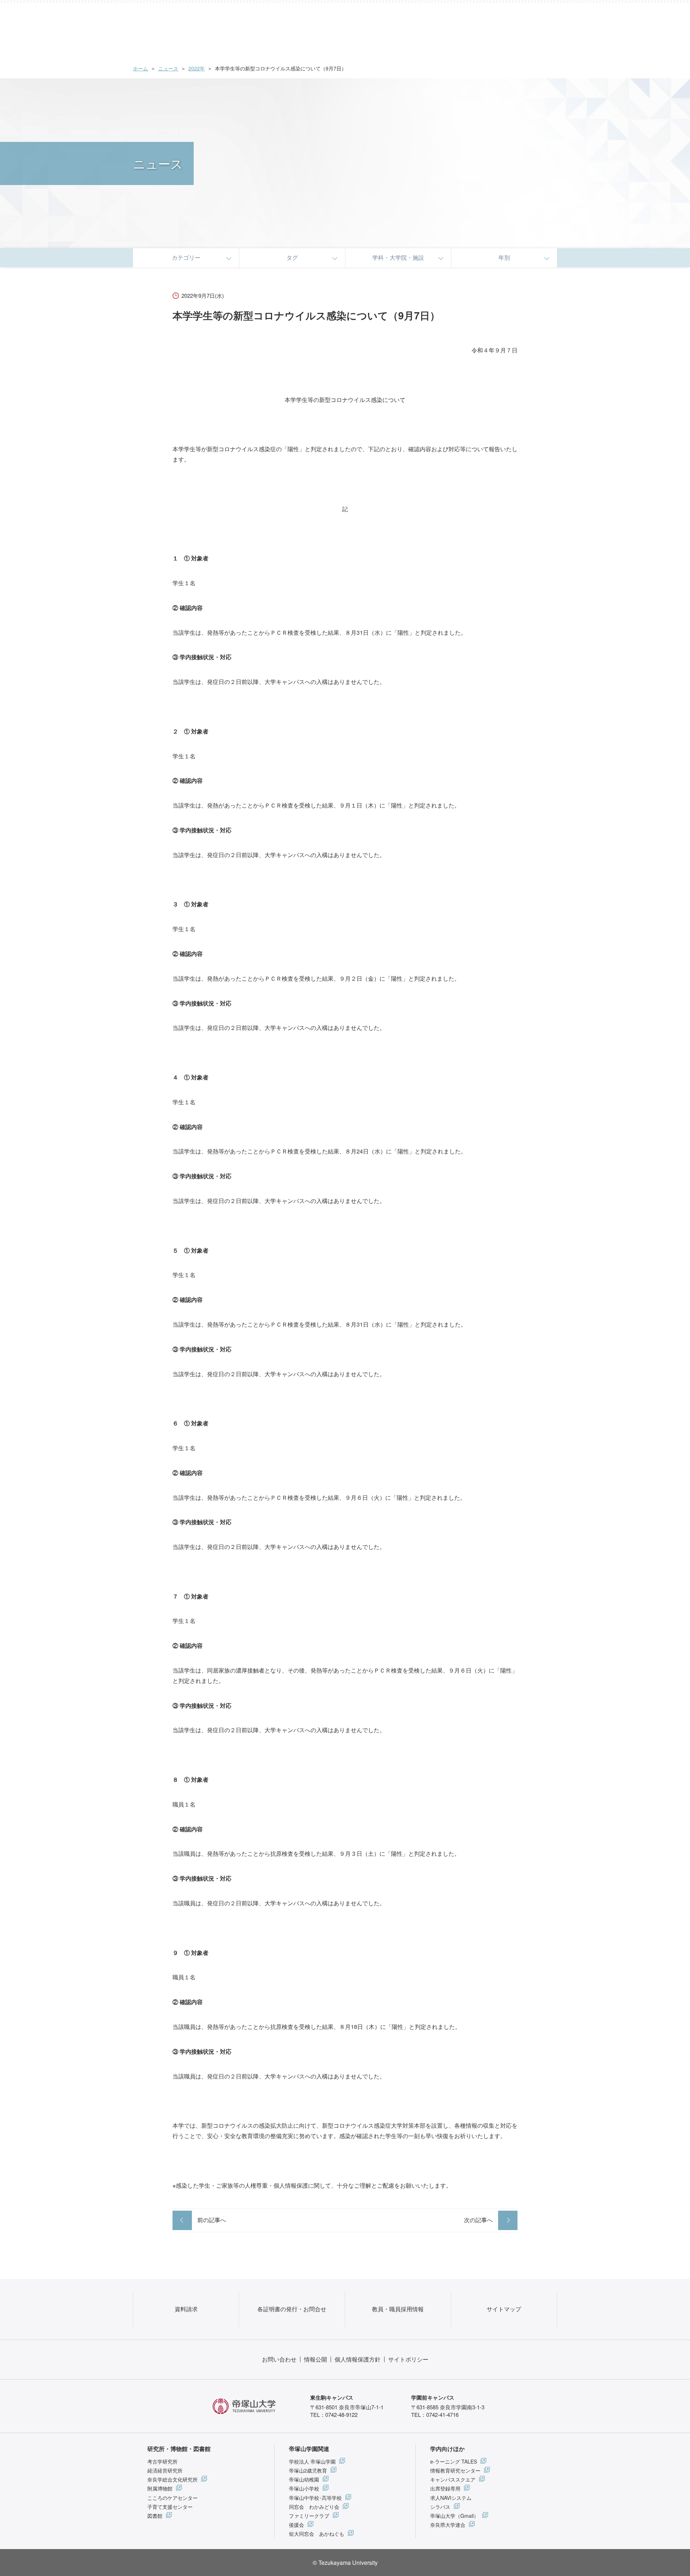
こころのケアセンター (172, 2498)
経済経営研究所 (165, 2470)
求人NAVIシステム (451, 2498)
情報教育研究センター (455, 2470)
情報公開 (316, 2359)
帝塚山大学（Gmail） (454, 2516)
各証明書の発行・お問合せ (292, 2309)
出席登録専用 (445, 2488)
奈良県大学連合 (448, 2525)
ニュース (168, 68)
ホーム (141, 68)
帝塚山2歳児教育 (308, 2470)
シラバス (440, 2507)
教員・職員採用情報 (398, 2309)
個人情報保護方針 (358, 2359)
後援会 (296, 2525)
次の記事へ (478, 2220)
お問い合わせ (279, 2359)
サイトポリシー (408, 2359)
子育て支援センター (170, 2507)
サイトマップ (504, 2309)
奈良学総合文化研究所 (172, 2479)
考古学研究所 (162, 2461)
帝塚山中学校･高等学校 (315, 2498)
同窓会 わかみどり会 (314, 2507)
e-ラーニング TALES (454, 2461)
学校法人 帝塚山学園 (312, 2461)
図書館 (155, 2516)
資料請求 (186, 2309)
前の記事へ (212, 2220)
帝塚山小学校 (304, 2488)
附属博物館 (160, 2488)
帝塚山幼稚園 (304, 2479)
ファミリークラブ (309, 2516)
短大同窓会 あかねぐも (317, 2534)
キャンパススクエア (453, 2479)
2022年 (197, 68)
